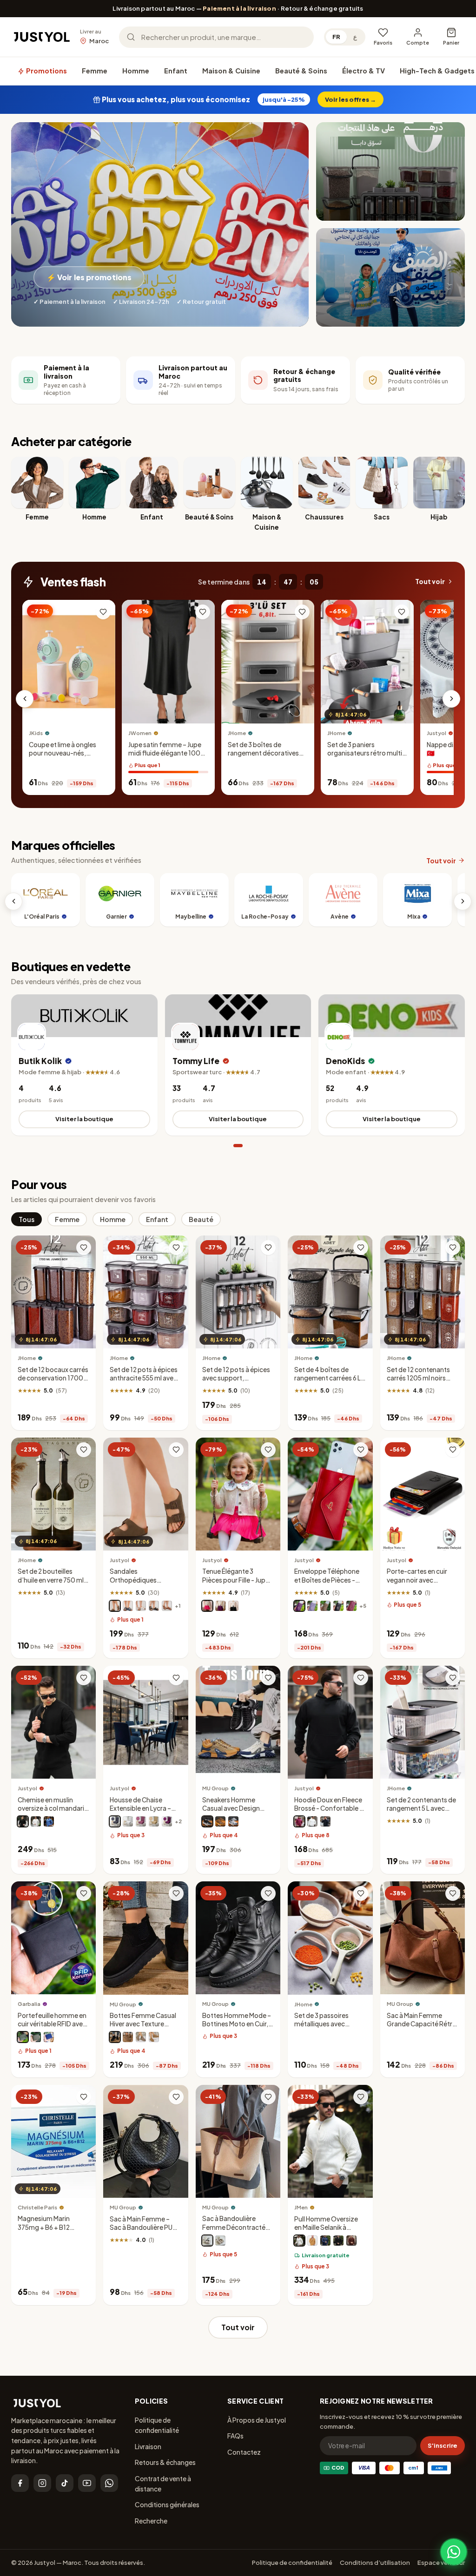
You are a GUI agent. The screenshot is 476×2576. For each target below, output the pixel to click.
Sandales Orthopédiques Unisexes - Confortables (133, 1584)
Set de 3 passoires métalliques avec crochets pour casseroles (321, 2028)
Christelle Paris (37, 2207)
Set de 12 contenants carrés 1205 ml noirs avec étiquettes (418, 1378)
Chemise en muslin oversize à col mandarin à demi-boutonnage (53, 1808)
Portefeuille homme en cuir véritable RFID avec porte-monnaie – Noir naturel (52, 2028)
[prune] (299, 1606)
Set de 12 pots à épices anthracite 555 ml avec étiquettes (144, 1378)
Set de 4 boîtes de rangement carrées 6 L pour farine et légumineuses (327, 1382)
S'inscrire (443, 2445)
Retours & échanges (165, 2462)
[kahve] (154, 1821)
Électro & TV (364, 71)
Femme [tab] (67, 1219)
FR (336, 37)
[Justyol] (42, 37)
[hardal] (312, 2241)
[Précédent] (25, 699)
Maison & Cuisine (231, 71)
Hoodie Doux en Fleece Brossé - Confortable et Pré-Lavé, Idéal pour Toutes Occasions (330, 1813)
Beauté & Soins (301, 71)
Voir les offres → (350, 99)
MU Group (215, 1788)
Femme (95, 71)
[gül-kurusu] (141, 1821)
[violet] (220, 1606)
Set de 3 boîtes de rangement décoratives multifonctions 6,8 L (263, 753)
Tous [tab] (26, 1219)
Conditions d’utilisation (375, 2563)
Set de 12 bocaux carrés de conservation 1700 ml (53, 1378)
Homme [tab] (113, 1219)
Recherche (151, 2521)
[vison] (325, 1606)
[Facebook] (20, 2483)
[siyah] (338, 2241)
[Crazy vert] (23, 2037)
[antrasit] (115, 1821)
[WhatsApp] (109, 2483)
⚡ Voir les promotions (89, 277)
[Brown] (128, 2037)
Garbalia (29, 2004)
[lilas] (312, 1606)
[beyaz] (128, 1821)
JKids (36, 733)
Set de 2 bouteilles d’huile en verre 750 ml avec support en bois (51, 1580)
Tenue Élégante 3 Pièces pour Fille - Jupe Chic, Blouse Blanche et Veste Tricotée (237, 1584)
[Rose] (207, 1606)
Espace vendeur (441, 2563)
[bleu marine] (128, 1606)
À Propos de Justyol (257, 2420)
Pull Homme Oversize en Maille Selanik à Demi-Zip (326, 2227)
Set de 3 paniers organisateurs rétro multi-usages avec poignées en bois (366, 757)
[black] (207, 2241)
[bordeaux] (299, 1821)
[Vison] (115, 1606)
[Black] (207, 1821)
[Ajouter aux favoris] (103, 612)
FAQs (235, 2436)
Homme (136, 71)
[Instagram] (42, 2483)
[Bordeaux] (351, 1606)
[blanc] (141, 1606)
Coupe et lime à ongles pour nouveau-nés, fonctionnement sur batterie (63, 757)
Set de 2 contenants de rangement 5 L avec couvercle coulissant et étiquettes (421, 1813)
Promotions (46, 71)
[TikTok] (65, 2483)
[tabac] (167, 1606)
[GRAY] (141, 2037)
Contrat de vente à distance (163, 2484)
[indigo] (325, 2241)
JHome (237, 733)
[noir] (154, 1606)
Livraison (148, 2446)
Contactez (244, 2452)
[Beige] (220, 1821)
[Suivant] (451, 699)
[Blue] (233, 1821)
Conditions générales (167, 2504)
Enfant (176, 71)
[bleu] (49, 1821)
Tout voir (430, 582)
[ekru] (299, 2241)
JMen (301, 2207)
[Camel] (154, 2037)
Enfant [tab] (157, 1219)
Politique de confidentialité (157, 2425)
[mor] (167, 1821)
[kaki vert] (36, 2037)
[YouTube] (87, 2483)
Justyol (119, 1560)
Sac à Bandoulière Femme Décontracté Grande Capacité (234, 2227)
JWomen (140, 733)
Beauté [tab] (201, 1219)
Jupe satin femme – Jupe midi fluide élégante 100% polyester (168, 753)
